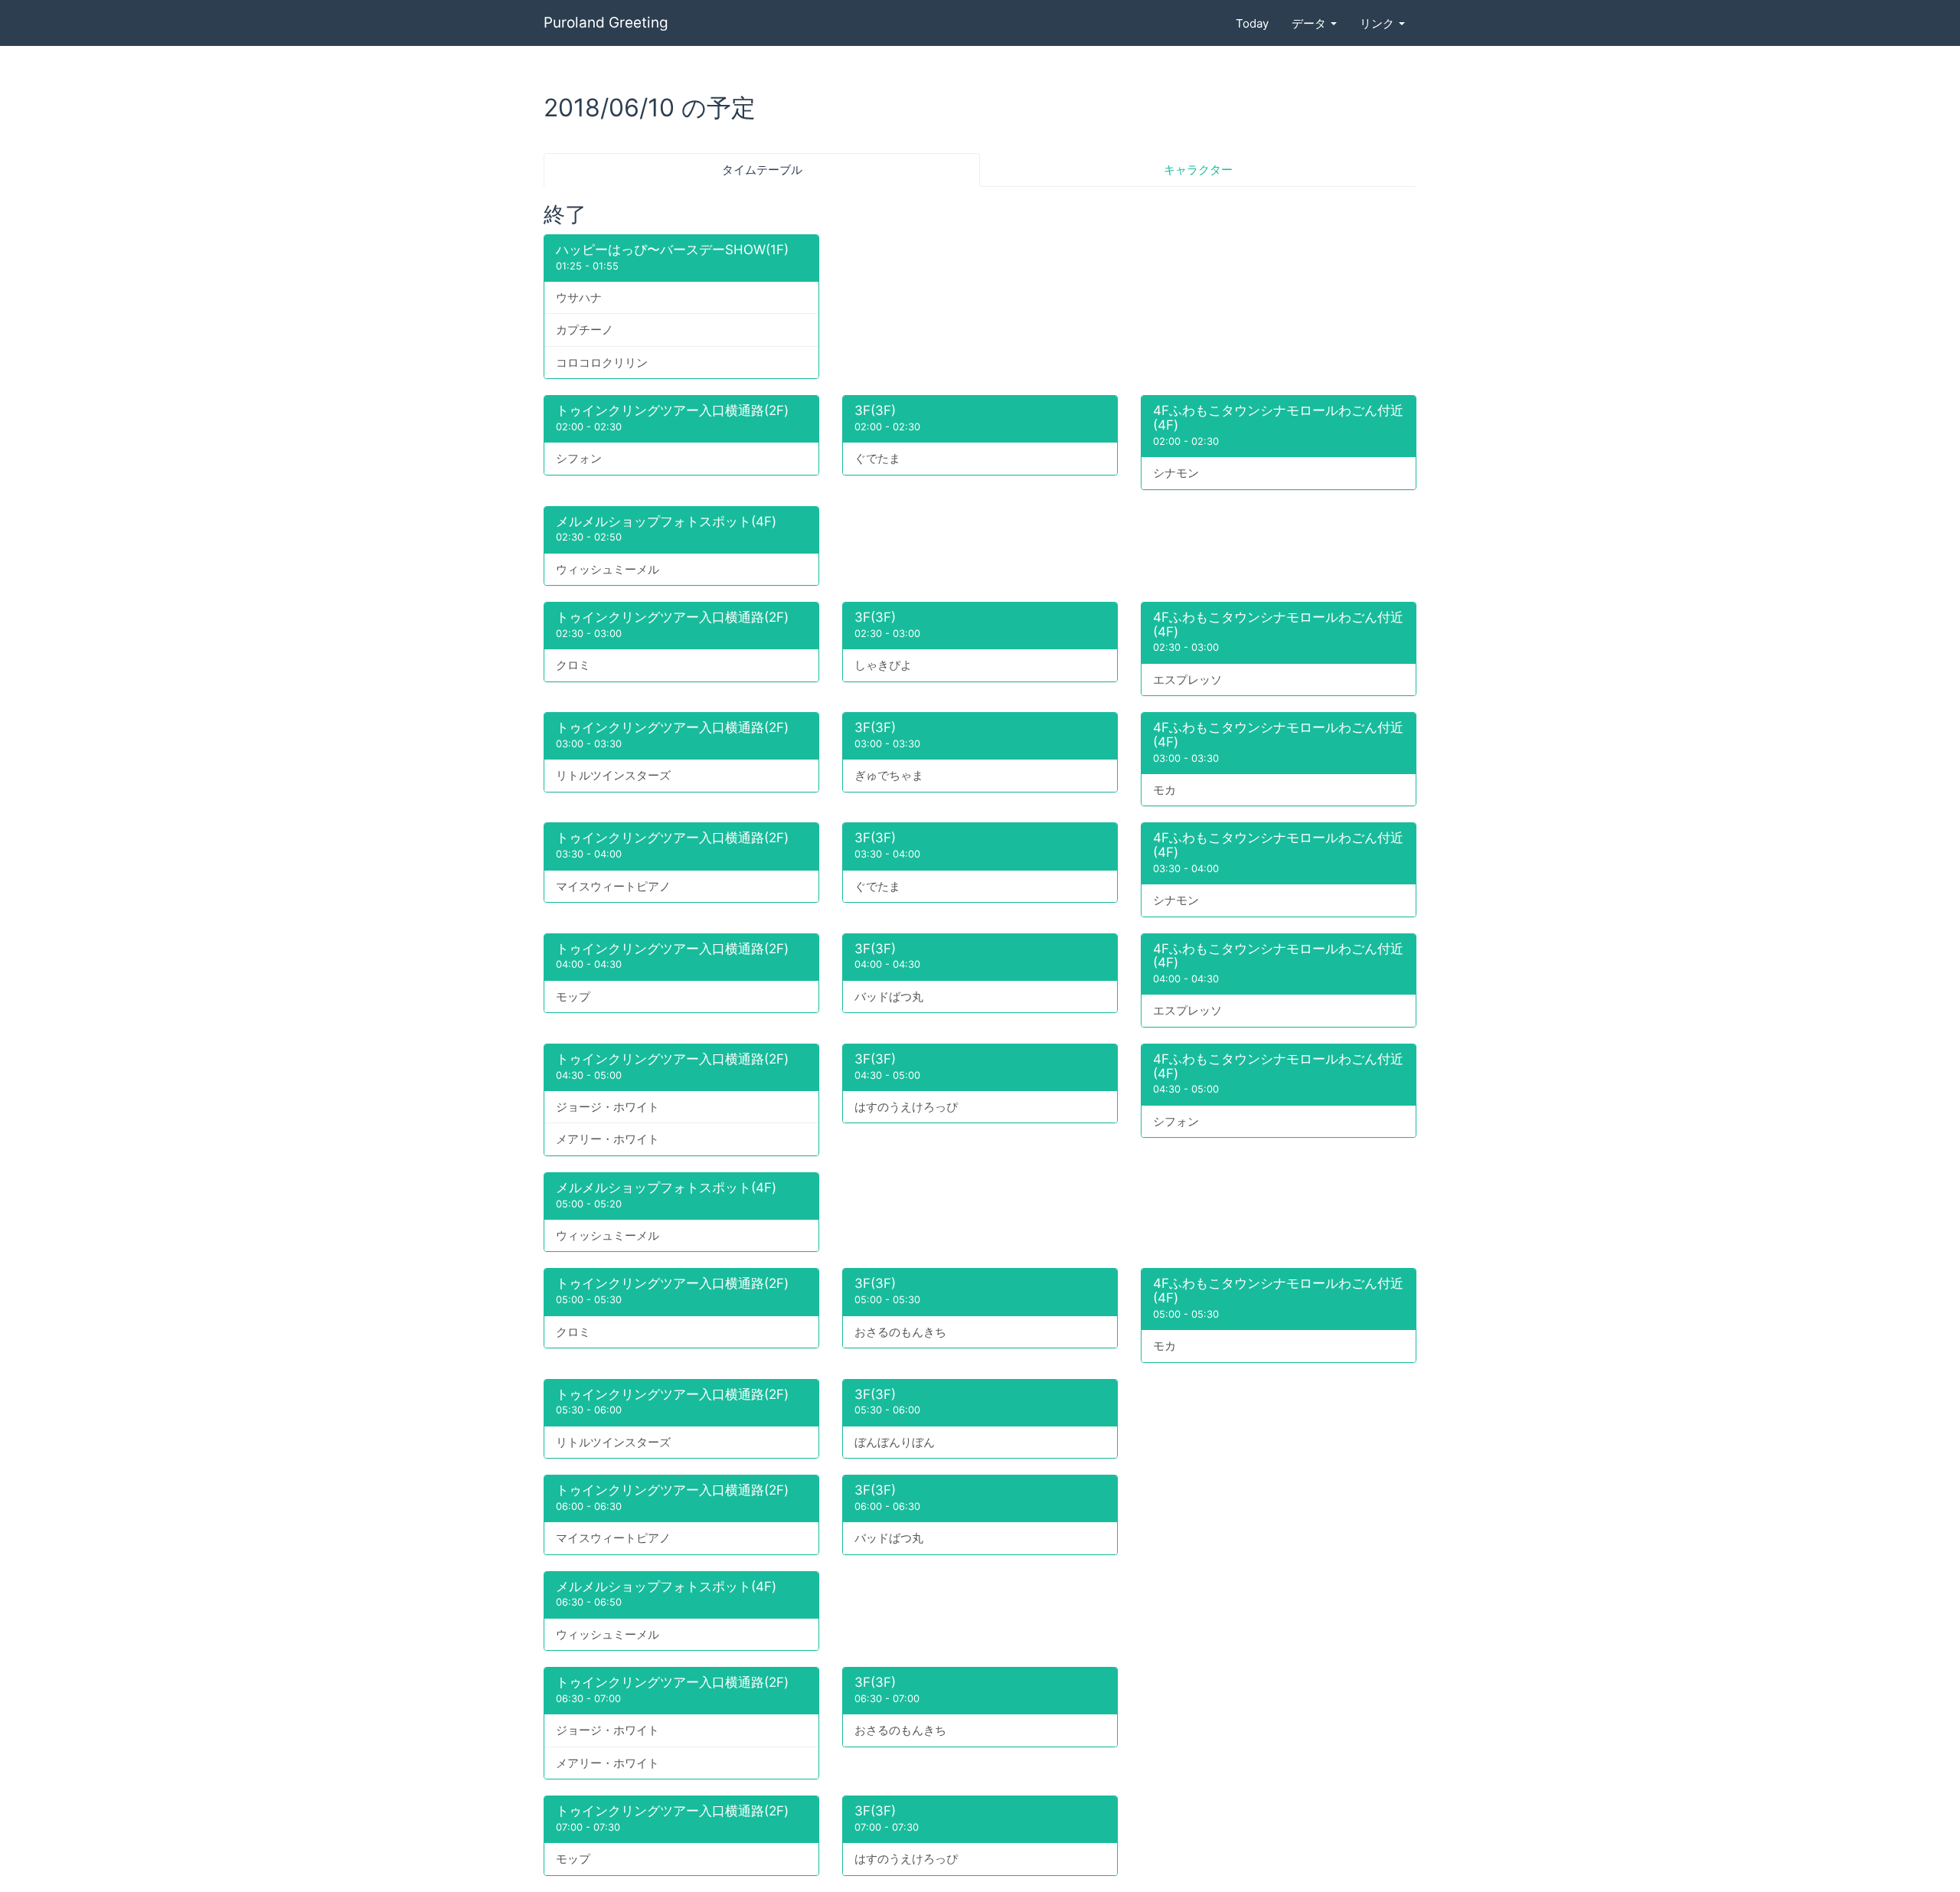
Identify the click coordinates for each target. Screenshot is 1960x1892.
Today (1252, 23)
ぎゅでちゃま (889, 775)
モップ (573, 997)
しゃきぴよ (883, 665)
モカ (1165, 790)
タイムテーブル (762, 170)
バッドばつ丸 (889, 997)
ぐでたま (877, 458)
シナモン (1176, 473)
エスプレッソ (1187, 680)
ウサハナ (579, 297)
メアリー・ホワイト (608, 1139)
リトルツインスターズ (613, 775)
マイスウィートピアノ (613, 886)
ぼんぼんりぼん (895, 1442)
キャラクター (1198, 170)
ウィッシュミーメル (608, 569)
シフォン (579, 458)
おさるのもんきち (900, 1332)
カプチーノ (585, 330)
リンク (1379, 23)
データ (1310, 23)
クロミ (573, 665)
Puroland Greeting (606, 23)
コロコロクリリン (602, 363)
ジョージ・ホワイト (608, 1107)
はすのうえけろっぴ (906, 1107)
